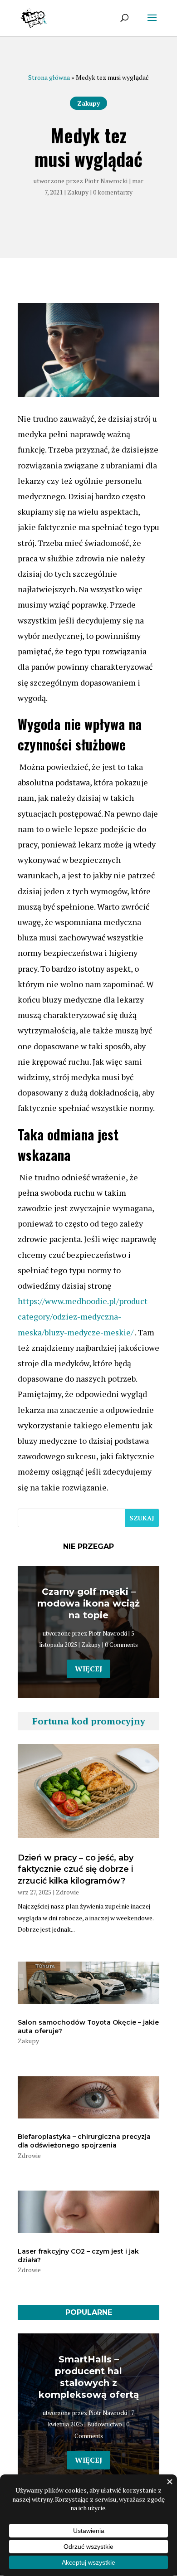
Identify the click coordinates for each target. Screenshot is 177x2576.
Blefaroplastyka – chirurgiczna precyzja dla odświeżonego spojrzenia (84, 2141)
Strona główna (49, 77)
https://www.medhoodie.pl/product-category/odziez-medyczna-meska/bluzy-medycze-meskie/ (84, 1316)
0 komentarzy (113, 192)
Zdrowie (67, 1892)
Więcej (88, 1669)
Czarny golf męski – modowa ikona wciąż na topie (88, 1603)
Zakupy (88, 103)
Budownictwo (105, 2424)
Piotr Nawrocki (106, 181)
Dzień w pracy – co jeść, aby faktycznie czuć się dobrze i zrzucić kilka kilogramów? (76, 1869)
